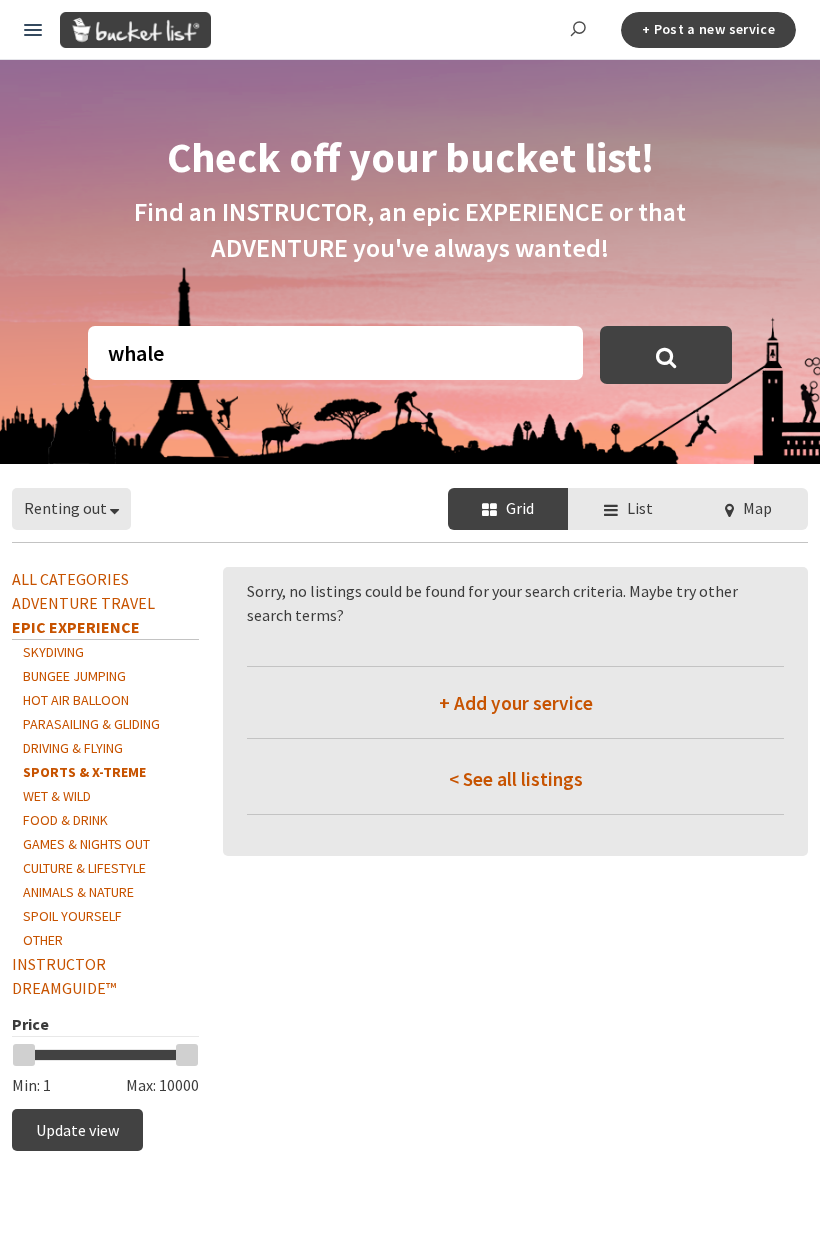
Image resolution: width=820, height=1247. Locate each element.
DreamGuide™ (64, 988)
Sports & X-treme (84, 772)
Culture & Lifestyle (84, 868)
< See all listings (516, 779)
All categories (70, 579)
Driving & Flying (73, 748)
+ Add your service (516, 703)
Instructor (59, 964)
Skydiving (53, 652)
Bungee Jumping (74, 676)
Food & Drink (65, 820)
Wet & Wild (57, 796)
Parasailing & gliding (91, 724)
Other (43, 940)
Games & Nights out (86, 844)
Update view (77, 1130)
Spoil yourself (72, 916)
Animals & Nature (78, 892)
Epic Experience (76, 627)
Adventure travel (83, 603)
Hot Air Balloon (76, 700)
